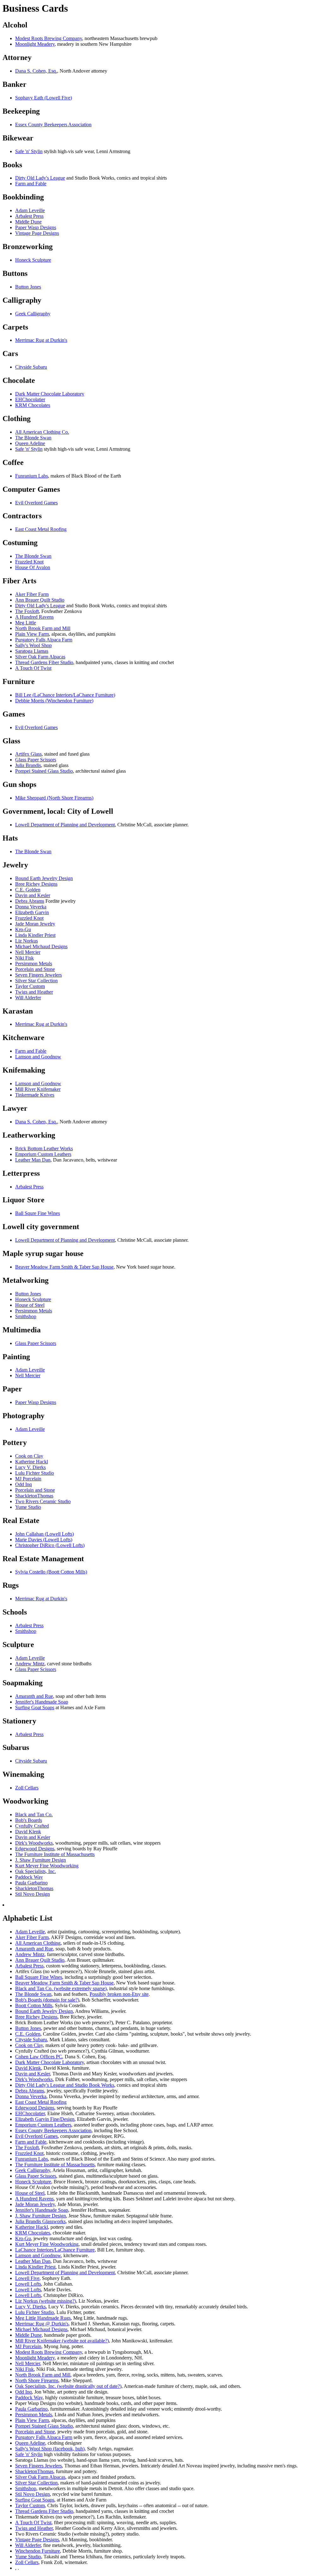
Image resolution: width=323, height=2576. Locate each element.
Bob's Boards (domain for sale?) (47, 2000)
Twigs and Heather (34, 992)
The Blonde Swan (33, 438)
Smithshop (26, 1316)
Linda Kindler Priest (35, 935)
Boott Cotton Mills (34, 2005)
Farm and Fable (31, 184)
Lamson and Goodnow (38, 1057)
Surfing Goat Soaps (35, 1707)
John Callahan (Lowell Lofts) (44, 1534)
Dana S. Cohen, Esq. (36, 71)
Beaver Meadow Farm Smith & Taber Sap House (64, 1267)
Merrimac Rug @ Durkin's (42, 2324)
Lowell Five (27, 2278)
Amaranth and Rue (34, 1696)
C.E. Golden (28, 890)
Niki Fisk (24, 958)
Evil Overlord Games (36, 503)
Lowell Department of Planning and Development (65, 825)
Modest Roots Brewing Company (49, 38)
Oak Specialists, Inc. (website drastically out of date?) (68, 2386)
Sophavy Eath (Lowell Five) (44, 98)
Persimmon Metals (34, 964)
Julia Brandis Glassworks (40, 2221)
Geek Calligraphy (33, 314)
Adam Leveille (30, 210)
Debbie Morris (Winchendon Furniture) (54, 701)
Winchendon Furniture (38, 2551)
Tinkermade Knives (35, 1095)
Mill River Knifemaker (38, 1089)
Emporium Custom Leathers (43, 1154)
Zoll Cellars (27, 1788)
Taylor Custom (30, 986)
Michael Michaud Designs (41, 946)
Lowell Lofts (28, 2284)
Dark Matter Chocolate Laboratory (50, 394)
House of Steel (30, 1305)
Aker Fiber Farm (32, 594)
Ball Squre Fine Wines (38, 1213)
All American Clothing (38, 1943)
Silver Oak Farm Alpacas (40, 657)
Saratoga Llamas (32, 651)
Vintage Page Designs (37, 233)
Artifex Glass (28, 754)
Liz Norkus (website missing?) (46, 2301)
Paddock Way (29, 1877)
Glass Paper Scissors (36, 760)
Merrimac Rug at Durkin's (41, 340)
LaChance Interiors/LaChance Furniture (55, 2250)
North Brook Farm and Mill (43, 628)
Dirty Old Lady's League (40, 178)
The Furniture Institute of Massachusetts (55, 1854)
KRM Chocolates (33, 405)
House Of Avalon (33, 567)
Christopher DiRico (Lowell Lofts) (50, 1545)
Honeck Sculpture (33, 260)
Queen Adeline (30, 443)
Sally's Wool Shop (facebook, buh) (50, 2449)
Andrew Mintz (30, 1664)
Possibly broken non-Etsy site (119, 1994)
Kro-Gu (23, 929)
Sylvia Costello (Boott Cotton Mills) (51, 1572)
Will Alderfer (28, 998)
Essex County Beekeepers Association (53, 125)
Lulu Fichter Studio (35, 1473)
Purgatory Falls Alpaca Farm (44, 640)
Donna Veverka (31, 907)
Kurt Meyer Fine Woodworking (47, 1866)
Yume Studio (28, 1507)
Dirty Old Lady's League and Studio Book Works (65, 2085)
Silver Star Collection (36, 981)
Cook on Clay (29, 1456)
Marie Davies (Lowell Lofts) (44, 1540)
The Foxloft (27, 611)
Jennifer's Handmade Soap (42, 1702)
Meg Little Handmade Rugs (43, 2318)
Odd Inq (23, 1484)
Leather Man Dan (33, 1160)
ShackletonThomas (34, 1496)
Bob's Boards (29, 1820)
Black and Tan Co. (34, 1815)
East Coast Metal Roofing (41, 529)
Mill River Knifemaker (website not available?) (62, 2341)
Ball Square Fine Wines (39, 1977)
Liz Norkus (26, 941)
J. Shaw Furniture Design (41, 1860)
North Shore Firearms (37, 2380)
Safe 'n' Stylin (29, 151)
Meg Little (26, 623)
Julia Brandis (28, 765)
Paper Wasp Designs (36, 227)
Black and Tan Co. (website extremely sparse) (61, 1988)
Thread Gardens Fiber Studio (44, 662)
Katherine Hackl (32, 1462)
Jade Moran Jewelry (35, 924)
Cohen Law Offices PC (39, 2057)
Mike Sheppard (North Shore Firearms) (54, 798)
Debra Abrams (30, 901)
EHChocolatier (30, 399)
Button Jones (28, 287)
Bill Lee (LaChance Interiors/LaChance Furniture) (65, 695)
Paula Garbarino (31, 1883)
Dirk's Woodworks (34, 1843)
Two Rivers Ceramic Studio (43, 1501)
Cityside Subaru (31, 367)
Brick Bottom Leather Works (44, 1148)
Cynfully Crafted (32, 1826)
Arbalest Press (29, 216)
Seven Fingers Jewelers (38, 975)
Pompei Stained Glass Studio (44, 771)
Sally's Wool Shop (33, 645)
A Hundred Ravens (34, 617)
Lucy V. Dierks (30, 1467)
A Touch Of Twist (33, 668)
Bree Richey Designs (36, 884)
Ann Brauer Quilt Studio (40, 600)
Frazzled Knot (29, 562)
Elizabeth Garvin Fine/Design (45, 2119)
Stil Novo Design (32, 1894)
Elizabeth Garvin (32, 912)
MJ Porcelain (28, 1479)
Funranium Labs (32, 476)
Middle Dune (28, 222)
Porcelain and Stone (35, 969)
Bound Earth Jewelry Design (44, 878)
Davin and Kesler (33, 895)
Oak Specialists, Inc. (35, 1871)
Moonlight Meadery (35, 44)
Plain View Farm (32, 634)
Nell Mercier (28, 952)
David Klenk (28, 1832)
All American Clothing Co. (42, 432)
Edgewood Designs (35, 1849)
